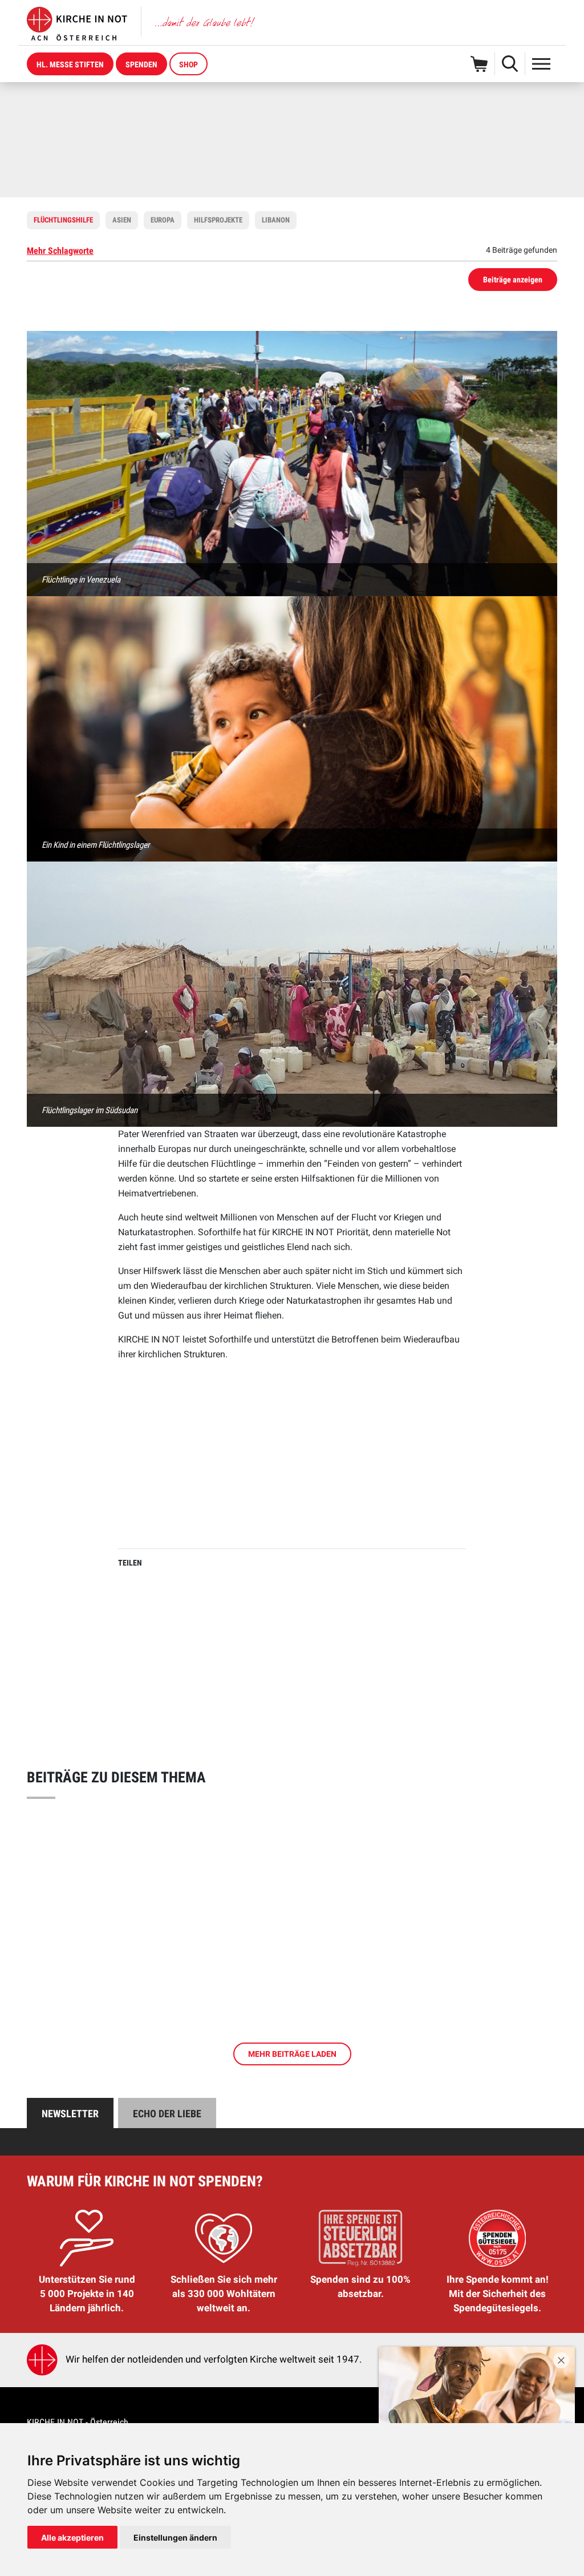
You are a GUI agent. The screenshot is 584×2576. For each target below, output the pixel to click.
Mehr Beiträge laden (292, 2054)
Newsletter (70, 2114)
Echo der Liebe (167, 2114)
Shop (188, 64)
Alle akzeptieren (72, 2537)
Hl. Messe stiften (70, 64)
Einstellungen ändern (175, 2537)
